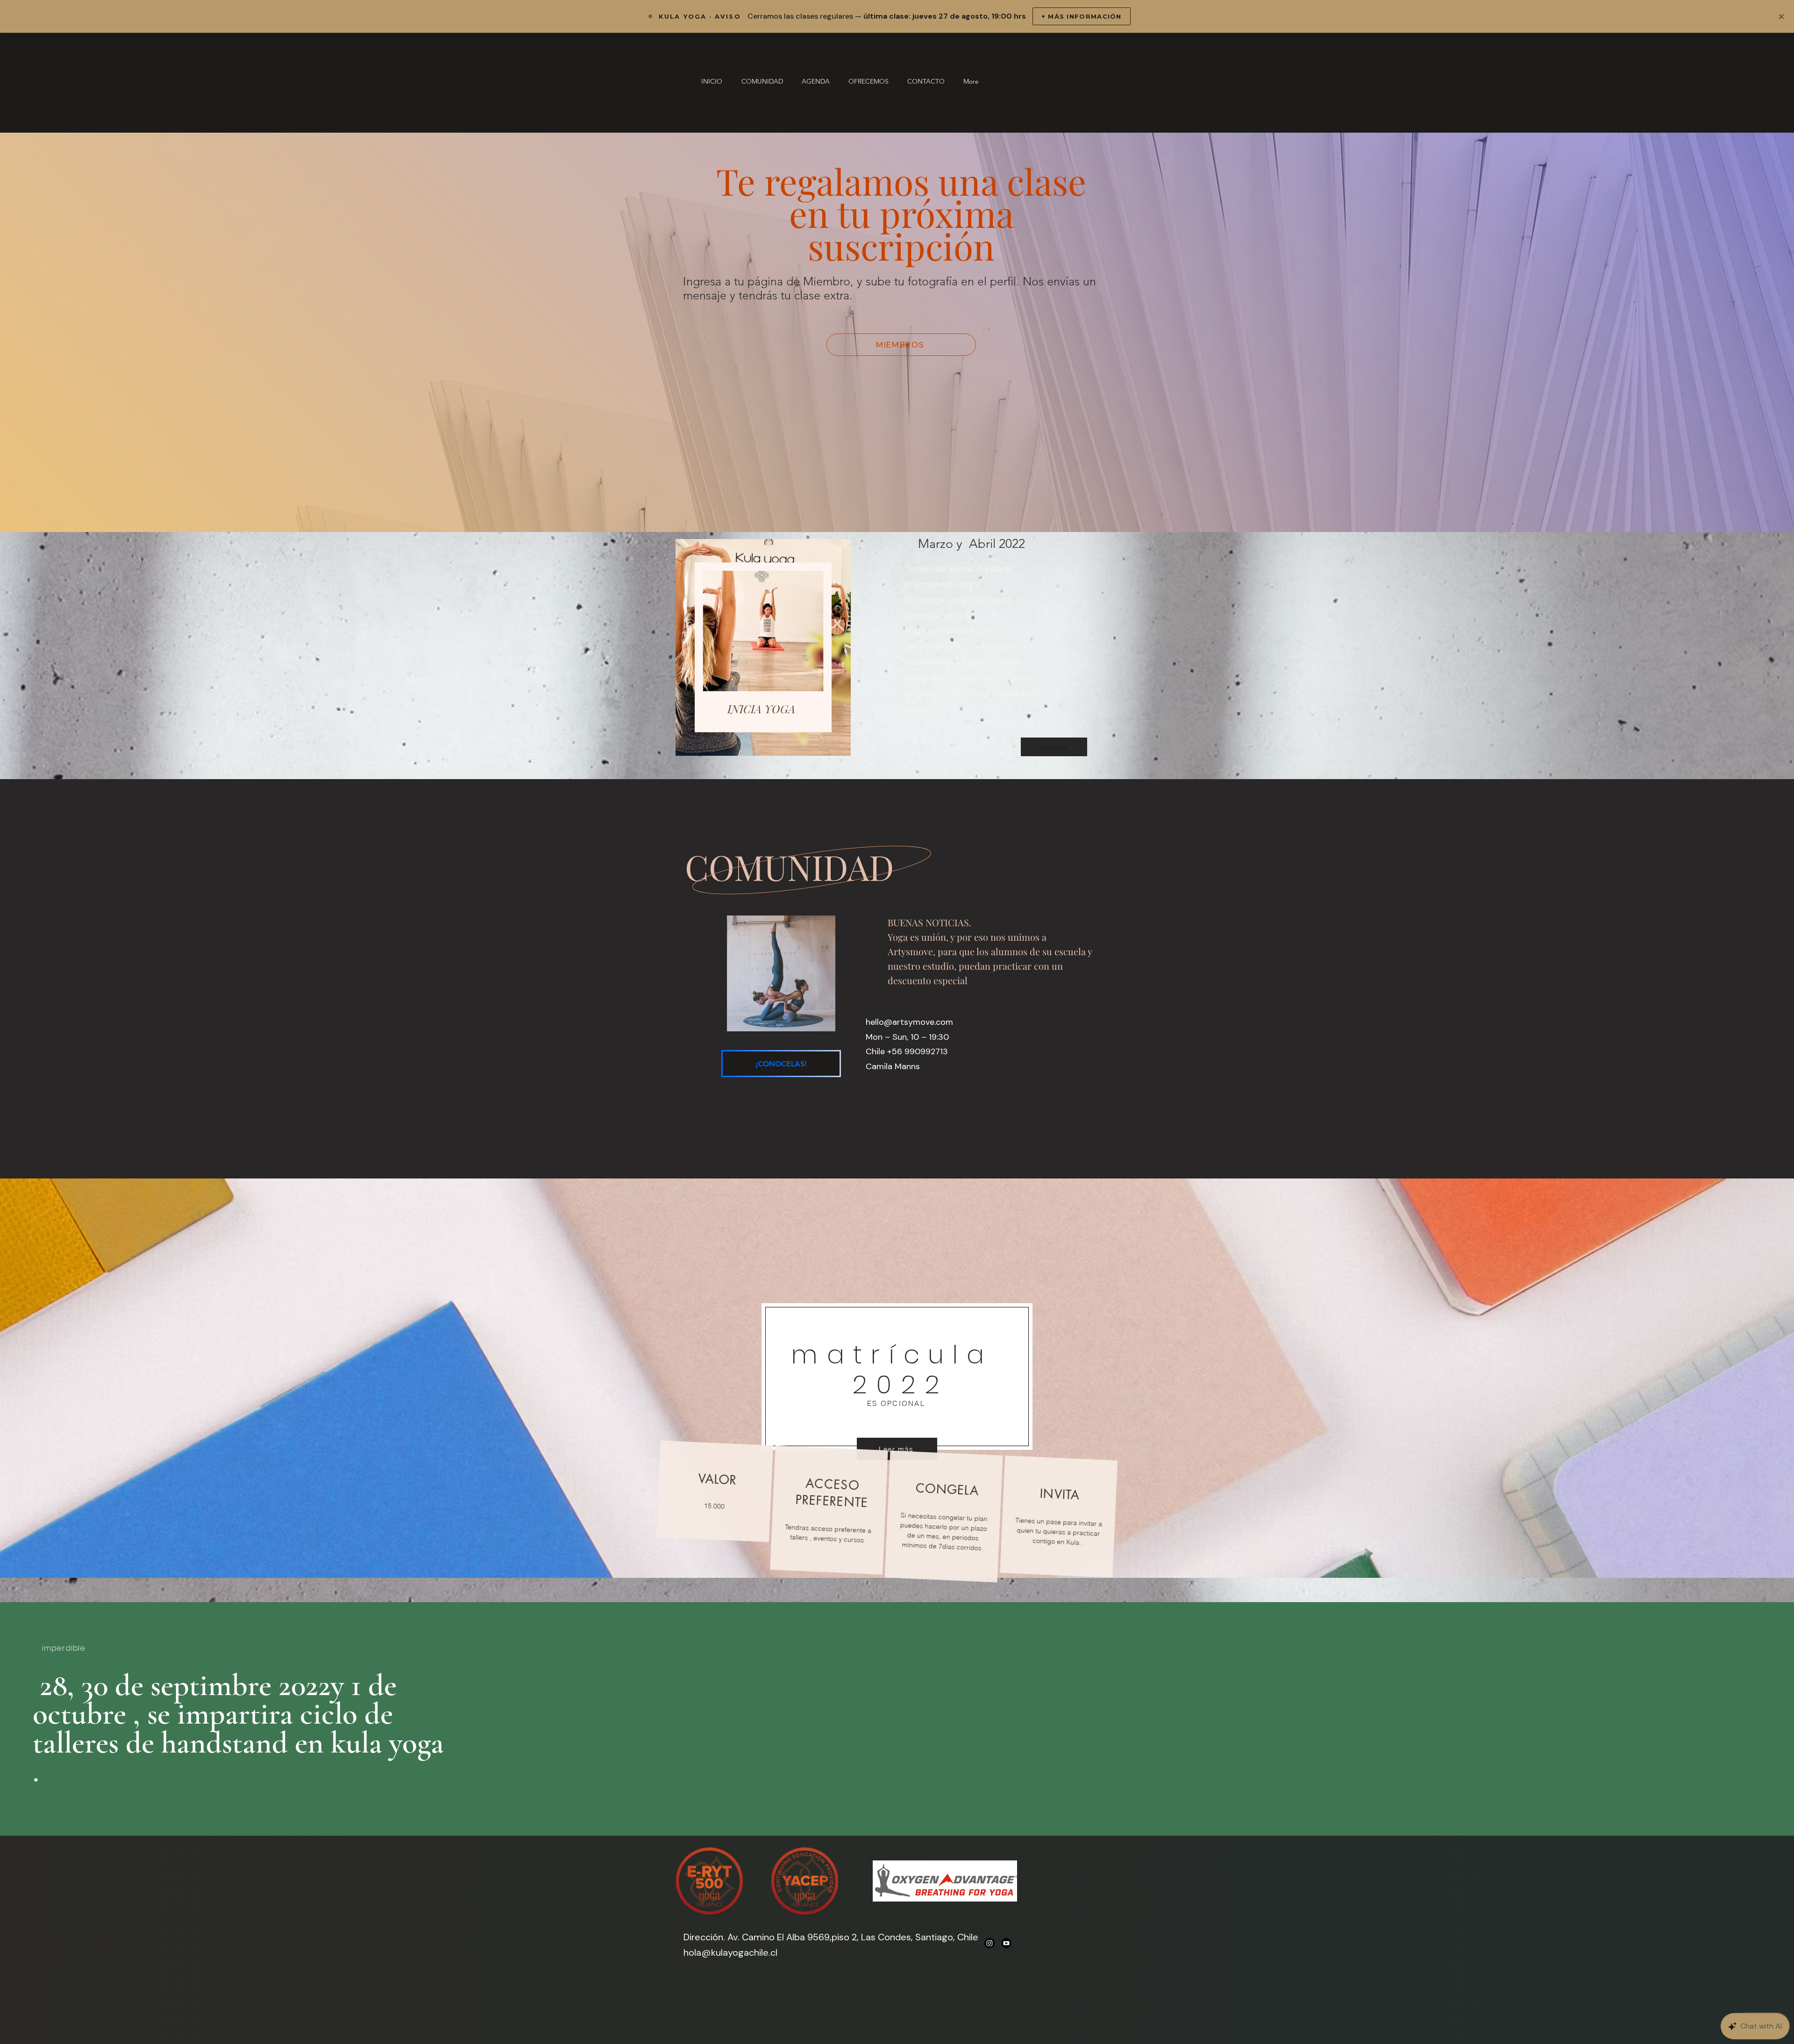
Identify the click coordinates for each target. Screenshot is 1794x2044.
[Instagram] (990, 1943)
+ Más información (1082, 16)
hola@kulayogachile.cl (730, 1952)
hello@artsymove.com (909, 1022)
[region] (761, 648)
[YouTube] (1006, 1943)
